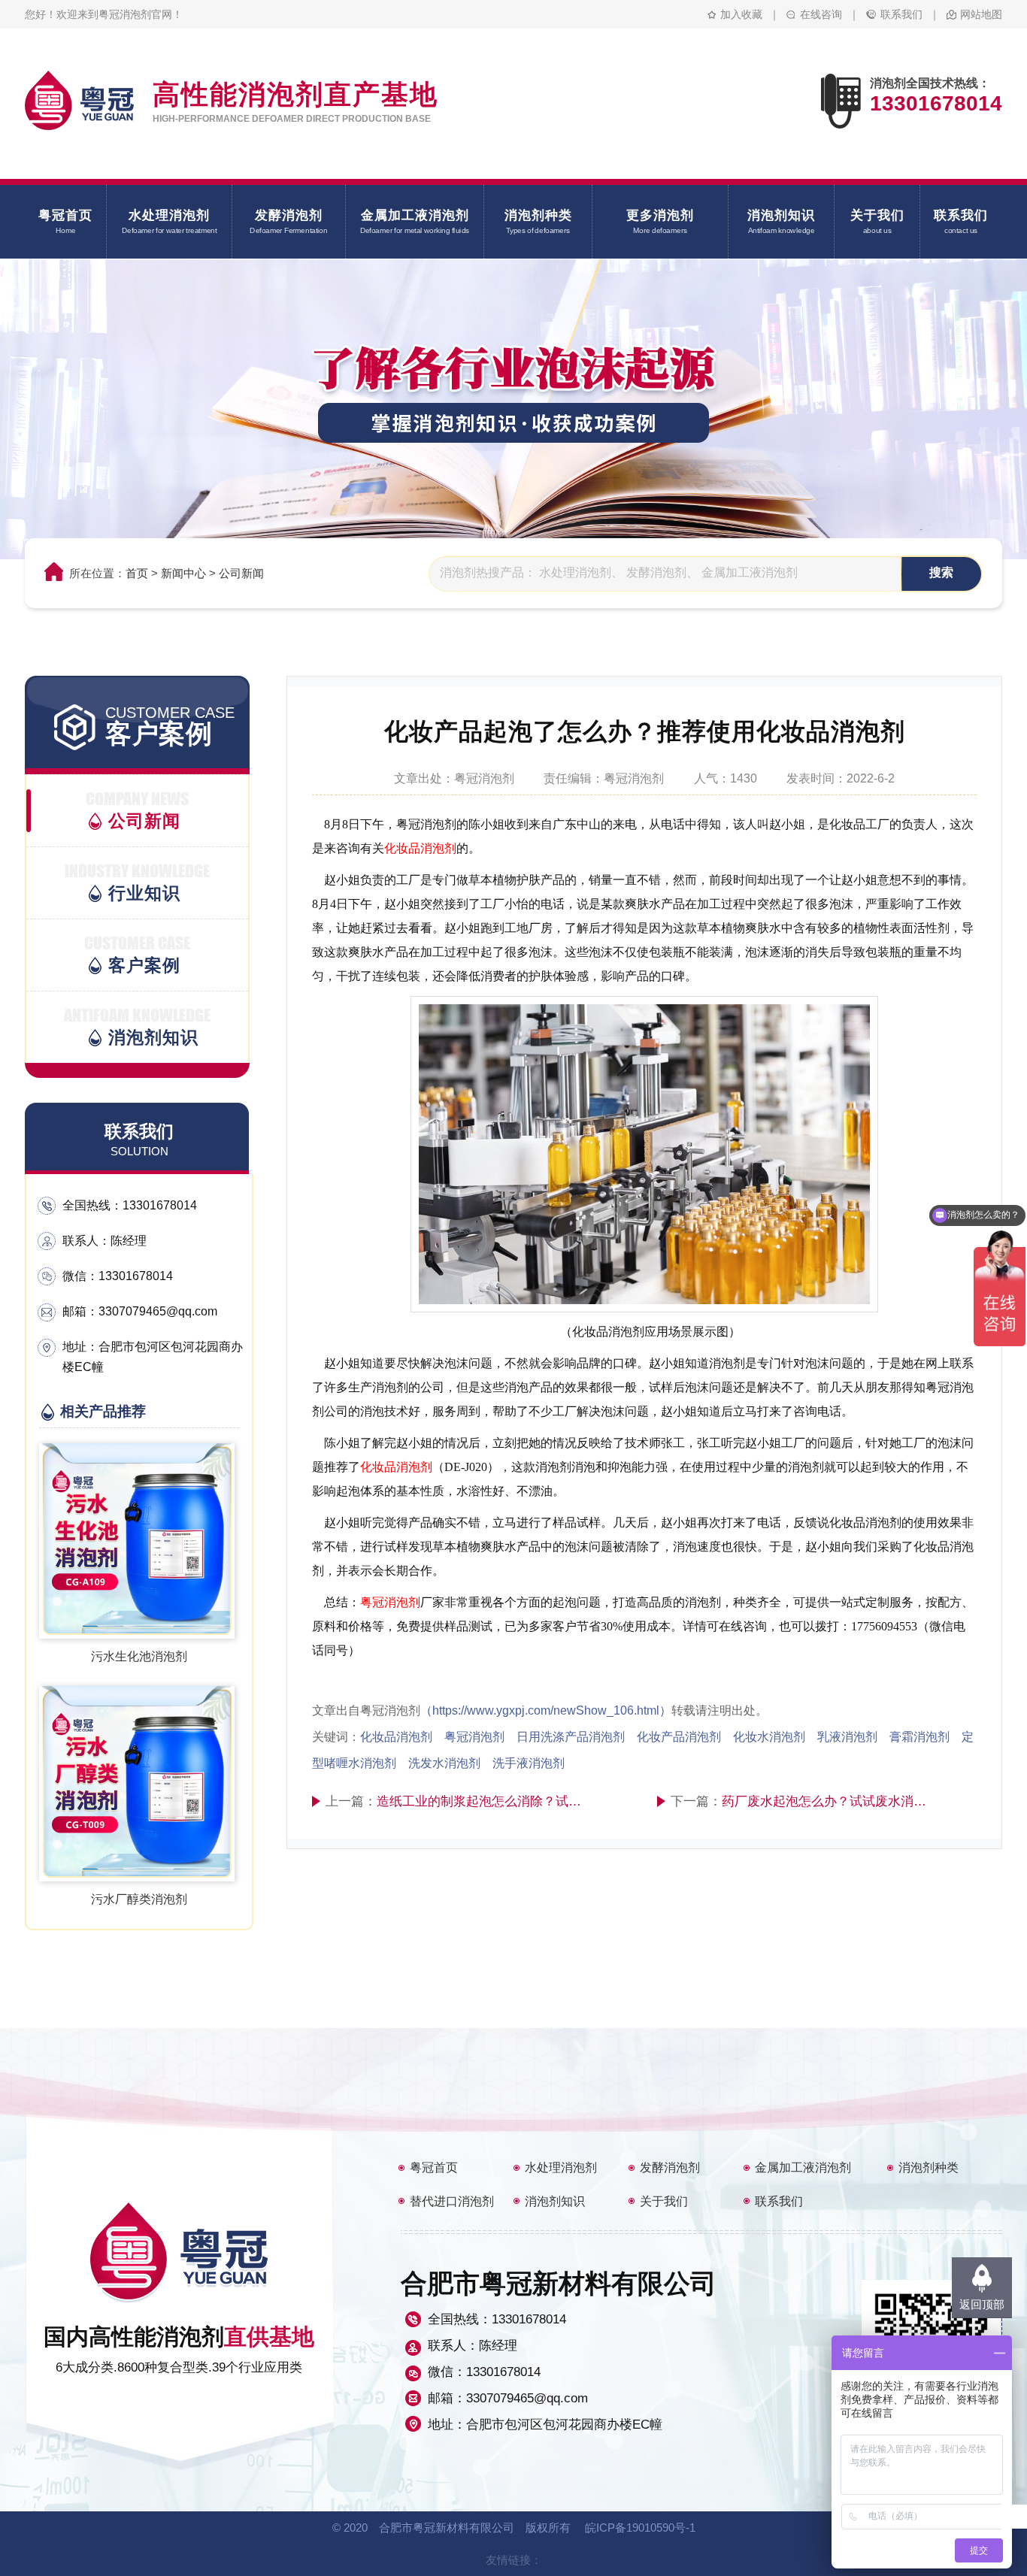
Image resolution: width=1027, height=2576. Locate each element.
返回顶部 (982, 2304)
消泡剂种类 (929, 2167)
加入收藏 (741, 14)
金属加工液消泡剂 (803, 2167)
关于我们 (664, 2201)
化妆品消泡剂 (420, 848)
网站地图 (981, 14)
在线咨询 (821, 14)
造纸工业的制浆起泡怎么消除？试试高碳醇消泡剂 (483, 1801)
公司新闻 (241, 573)
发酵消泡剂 (670, 2167)
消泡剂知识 (555, 2201)
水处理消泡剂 (561, 2167)
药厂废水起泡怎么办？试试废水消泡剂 (828, 1801)
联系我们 (901, 14)
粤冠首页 (434, 2167)
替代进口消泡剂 (452, 2201)
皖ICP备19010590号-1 (640, 2528)
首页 (137, 573)
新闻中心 (183, 573)
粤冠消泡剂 (390, 1602)
